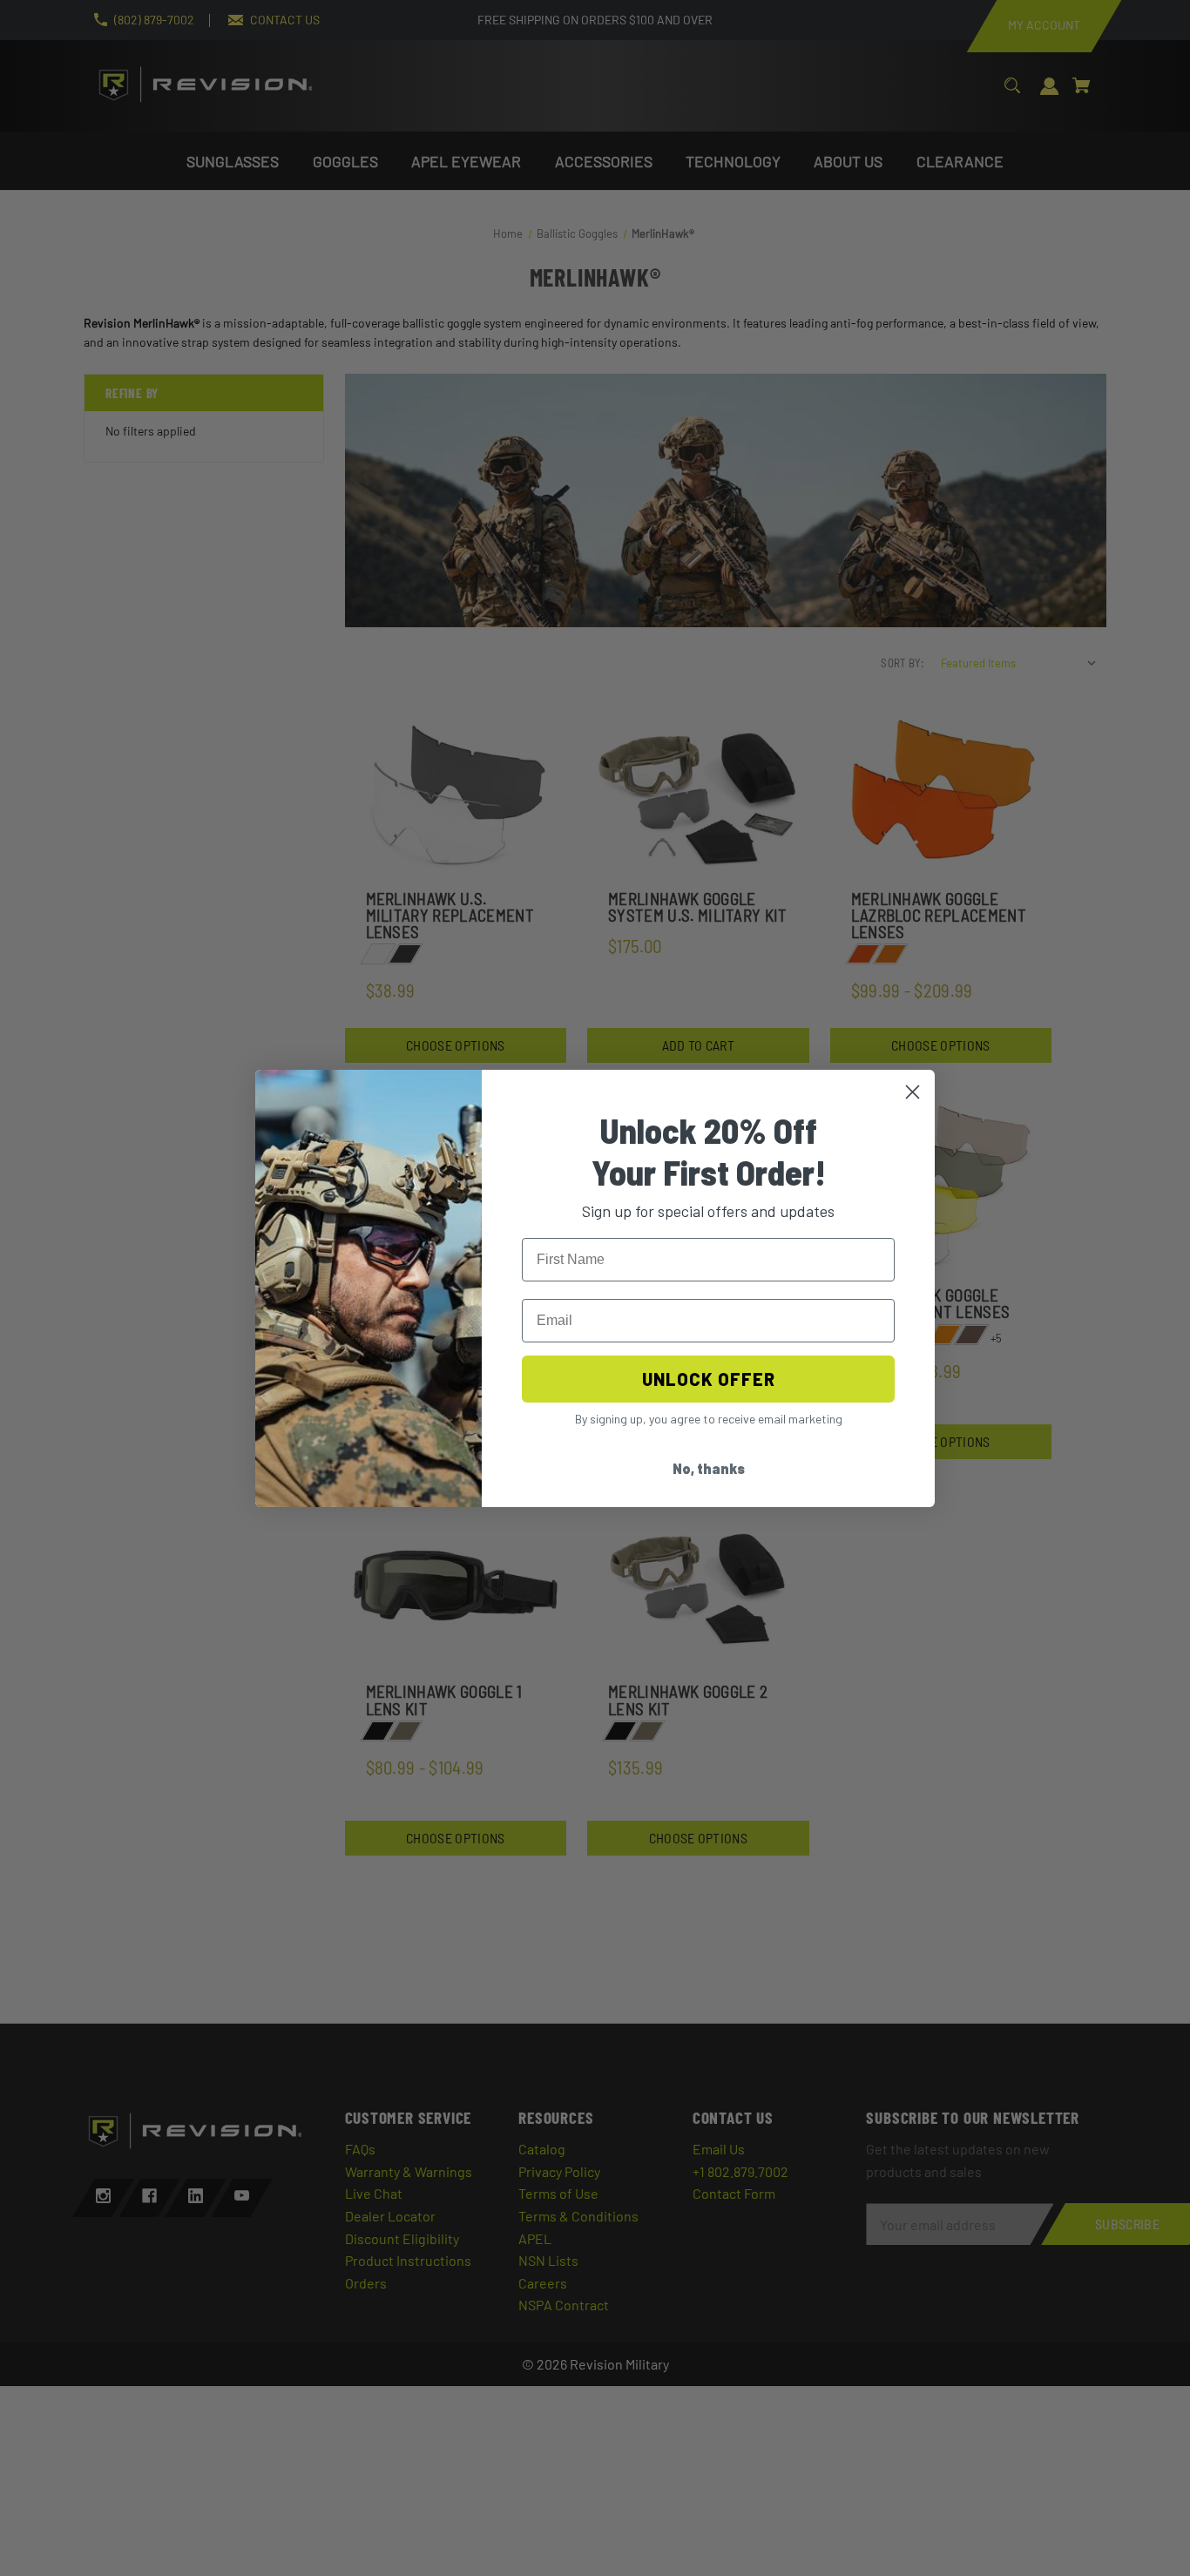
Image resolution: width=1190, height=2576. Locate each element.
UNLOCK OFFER (709, 1379)
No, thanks (709, 1468)
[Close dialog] (913, 1092)
